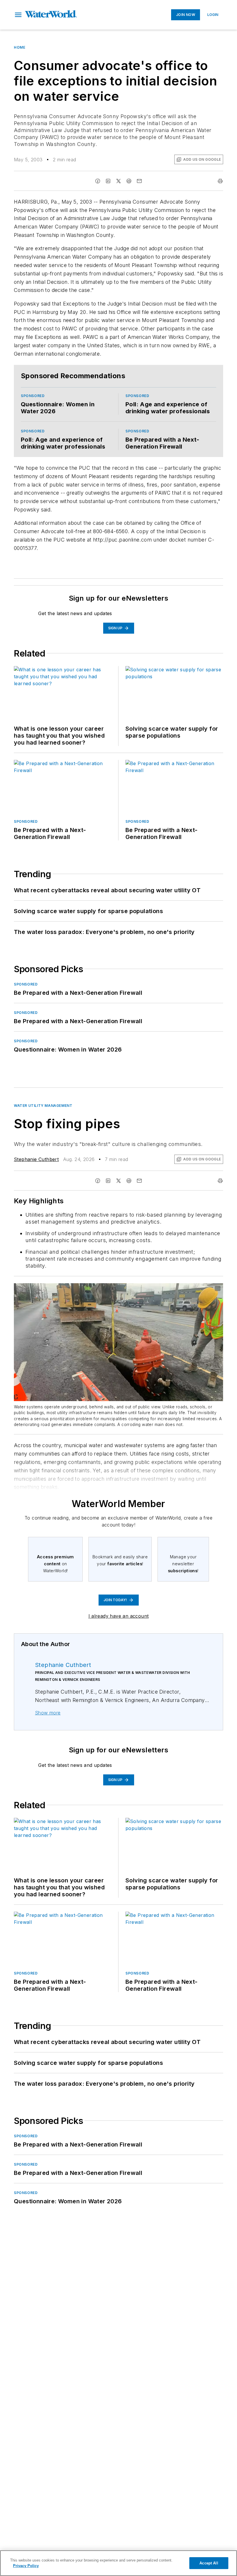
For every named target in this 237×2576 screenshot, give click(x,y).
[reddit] (129, 181)
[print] (220, 181)
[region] (118, 2563)
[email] (139, 181)
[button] (18, 15)
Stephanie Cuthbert (36, 1159)
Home (20, 47)
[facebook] (98, 181)
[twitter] (118, 181)
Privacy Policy (26, 2566)
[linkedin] (108, 181)
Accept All (209, 2563)
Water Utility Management (43, 1106)
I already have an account (119, 1616)
